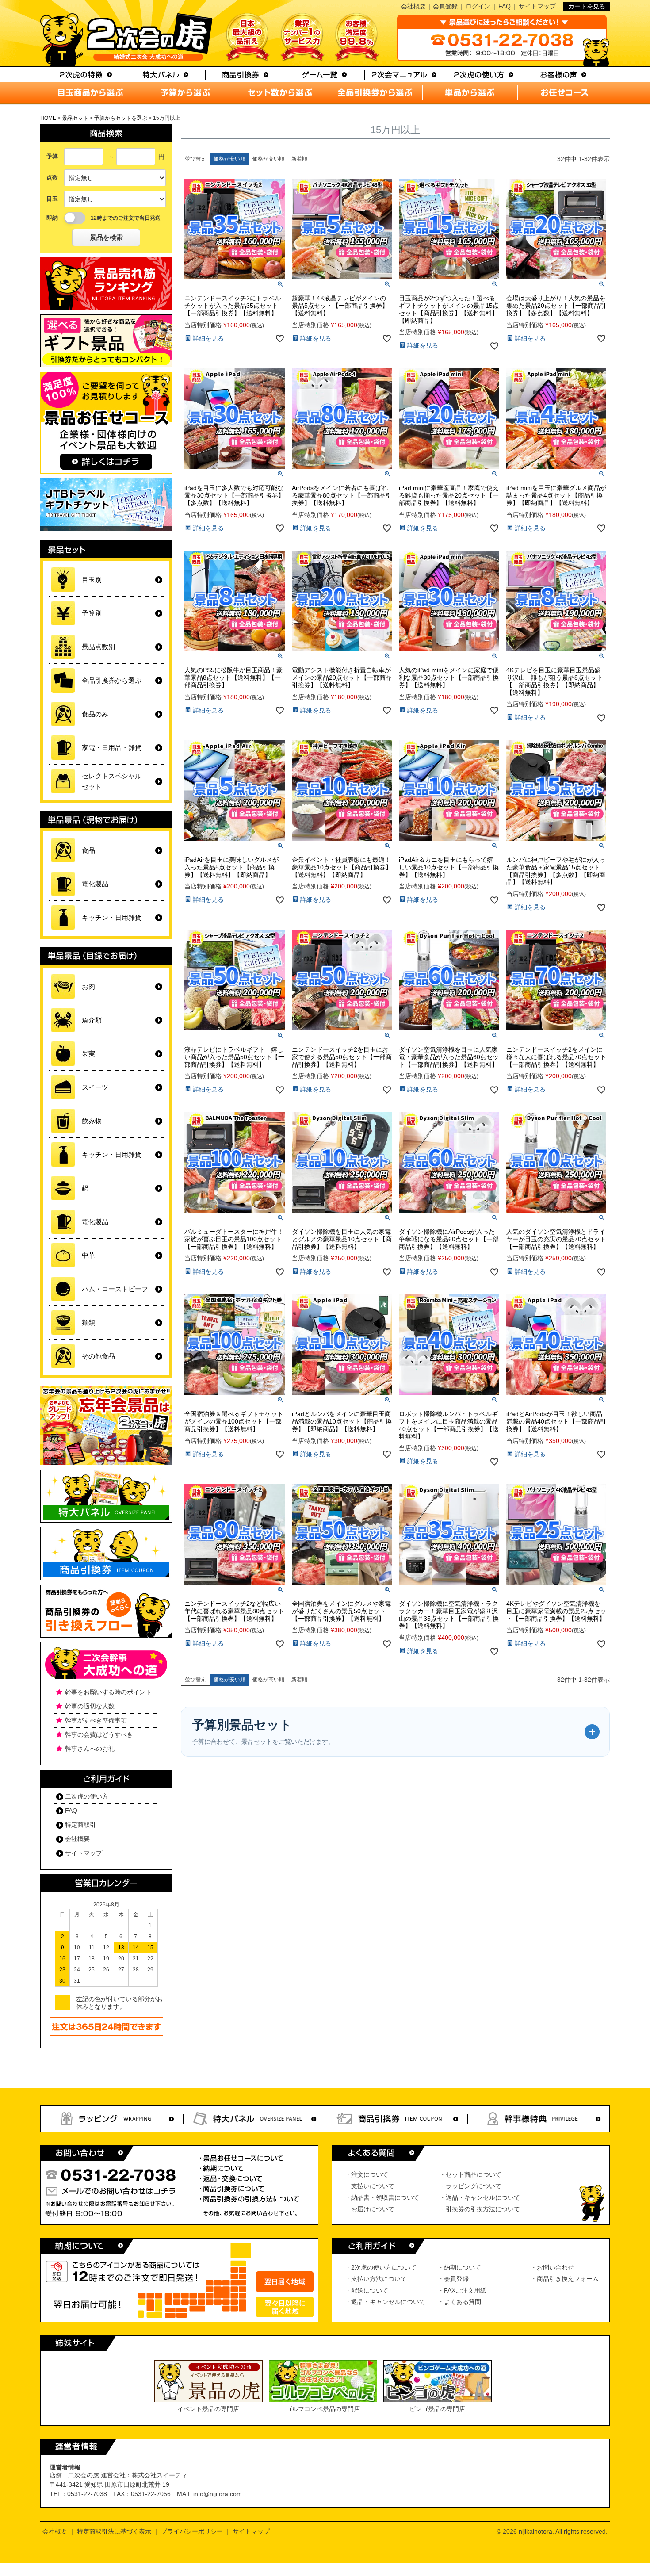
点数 (52, 178)
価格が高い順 (268, 159)
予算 (52, 156)
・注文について (367, 2174)
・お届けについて (370, 2209)
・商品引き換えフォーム (565, 2279)
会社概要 (413, 6)
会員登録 (445, 6)
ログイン (478, 6)
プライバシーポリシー (192, 2531)
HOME (48, 118)
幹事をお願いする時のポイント (108, 1692)
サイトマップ (537, 6)
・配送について (367, 2290)
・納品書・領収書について (382, 2197)
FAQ (505, 6)
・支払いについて (370, 2186)
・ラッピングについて (470, 2186)
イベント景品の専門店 (208, 2409)
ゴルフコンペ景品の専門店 (323, 2409)
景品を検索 (106, 237)
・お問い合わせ (552, 2267)
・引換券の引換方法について (480, 2209)
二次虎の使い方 (87, 1796)
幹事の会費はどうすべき (99, 1734)
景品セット (75, 118)
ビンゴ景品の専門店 (437, 2409)
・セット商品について (470, 2174)
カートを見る (587, 6)
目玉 (52, 199)
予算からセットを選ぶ (121, 118)
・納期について (459, 2267)
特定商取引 (80, 1825)
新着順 (299, 159)
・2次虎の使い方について (381, 2267)
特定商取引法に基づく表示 (114, 2531)
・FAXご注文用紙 (462, 2290)
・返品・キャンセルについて (480, 2197)
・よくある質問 (459, 2302)
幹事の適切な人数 (90, 1706)
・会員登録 (453, 2279)
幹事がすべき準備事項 (96, 1720)
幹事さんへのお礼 (90, 1749)
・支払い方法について (376, 2279)
